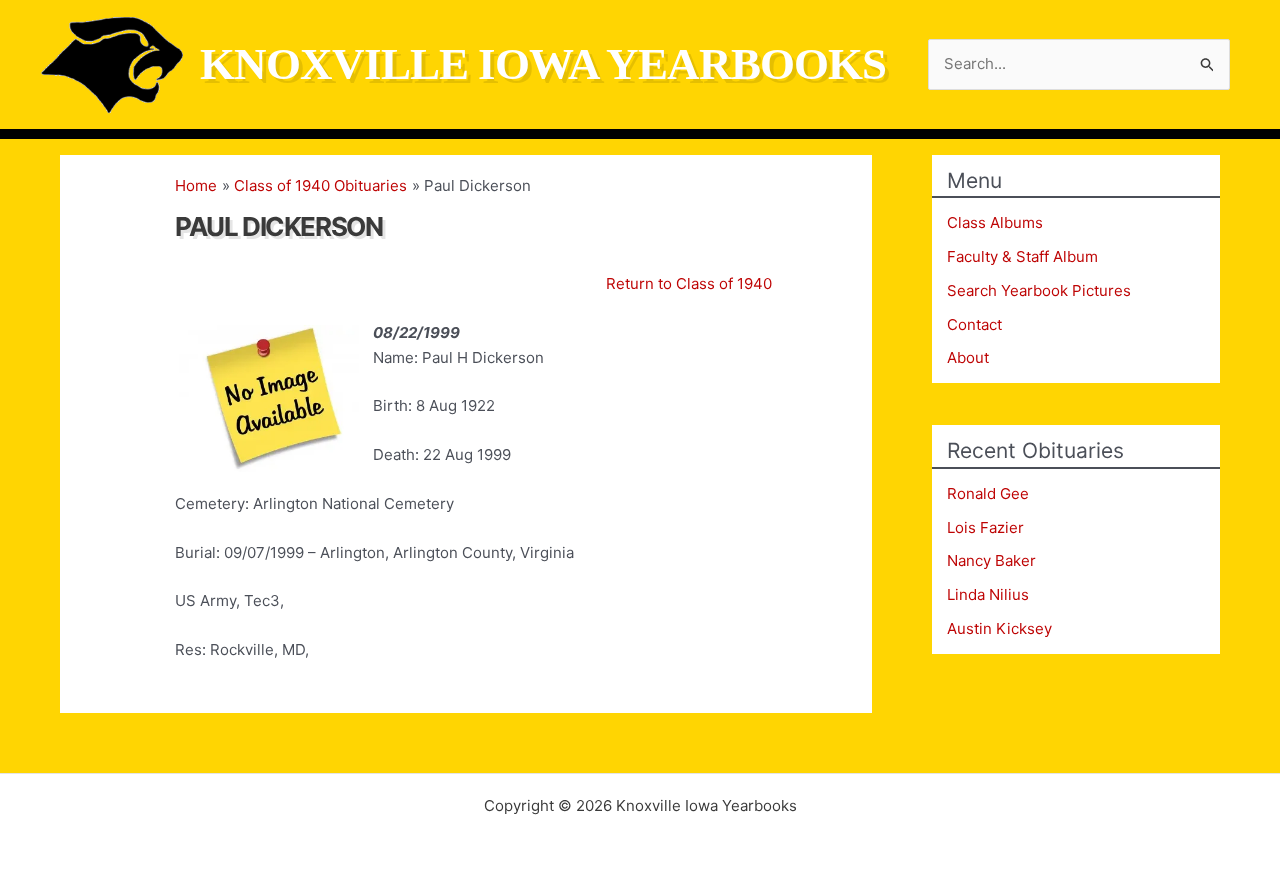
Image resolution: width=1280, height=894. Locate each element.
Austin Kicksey (999, 628)
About (968, 357)
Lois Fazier (985, 527)
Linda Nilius (988, 594)
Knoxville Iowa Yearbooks (543, 64)
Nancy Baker (991, 560)
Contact (974, 324)
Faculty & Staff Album (1022, 256)
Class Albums (995, 222)
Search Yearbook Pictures (1039, 290)
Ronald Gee (988, 493)
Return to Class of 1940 (689, 283)
